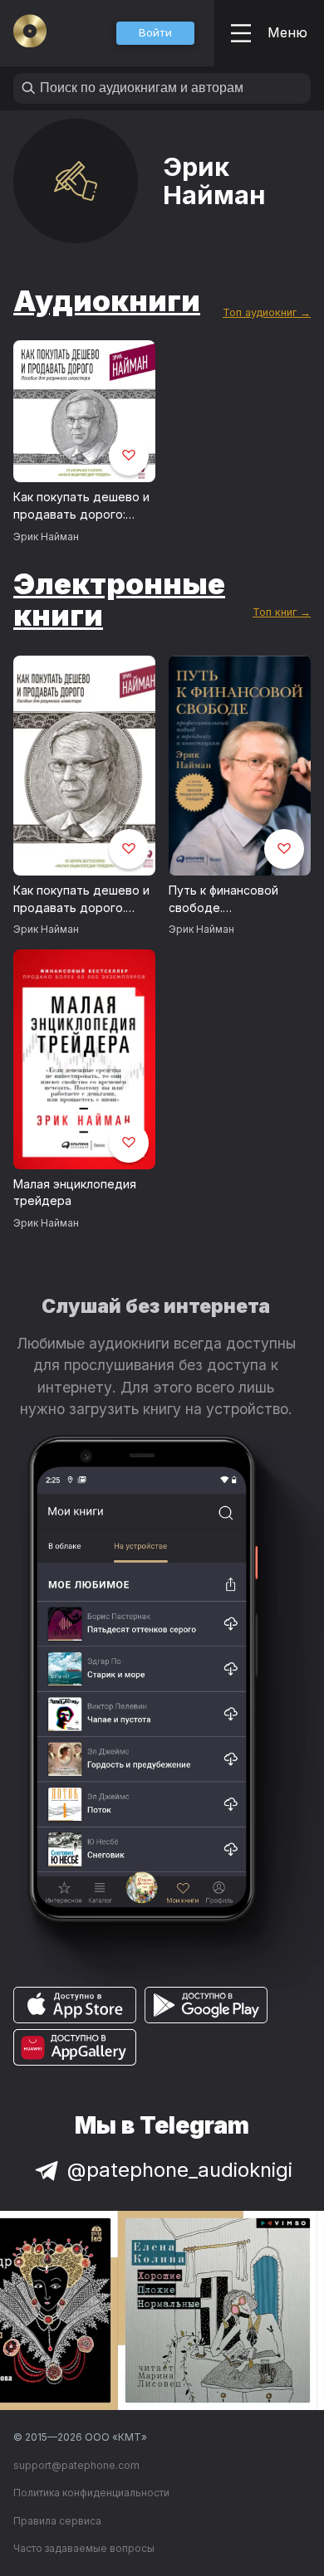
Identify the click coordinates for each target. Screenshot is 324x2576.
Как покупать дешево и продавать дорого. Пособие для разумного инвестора (84, 900)
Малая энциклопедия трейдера (75, 1193)
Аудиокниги (107, 300)
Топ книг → (282, 612)
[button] (155, 33)
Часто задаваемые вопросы (84, 2548)
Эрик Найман (46, 537)
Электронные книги (119, 600)
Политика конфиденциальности (91, 2493)
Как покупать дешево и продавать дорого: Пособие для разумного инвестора (84, 506)
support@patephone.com (76, 2465)
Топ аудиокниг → (267, 312)
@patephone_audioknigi (180, 2170)
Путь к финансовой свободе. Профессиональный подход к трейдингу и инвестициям (233, 900)
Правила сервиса (57, 2521)
